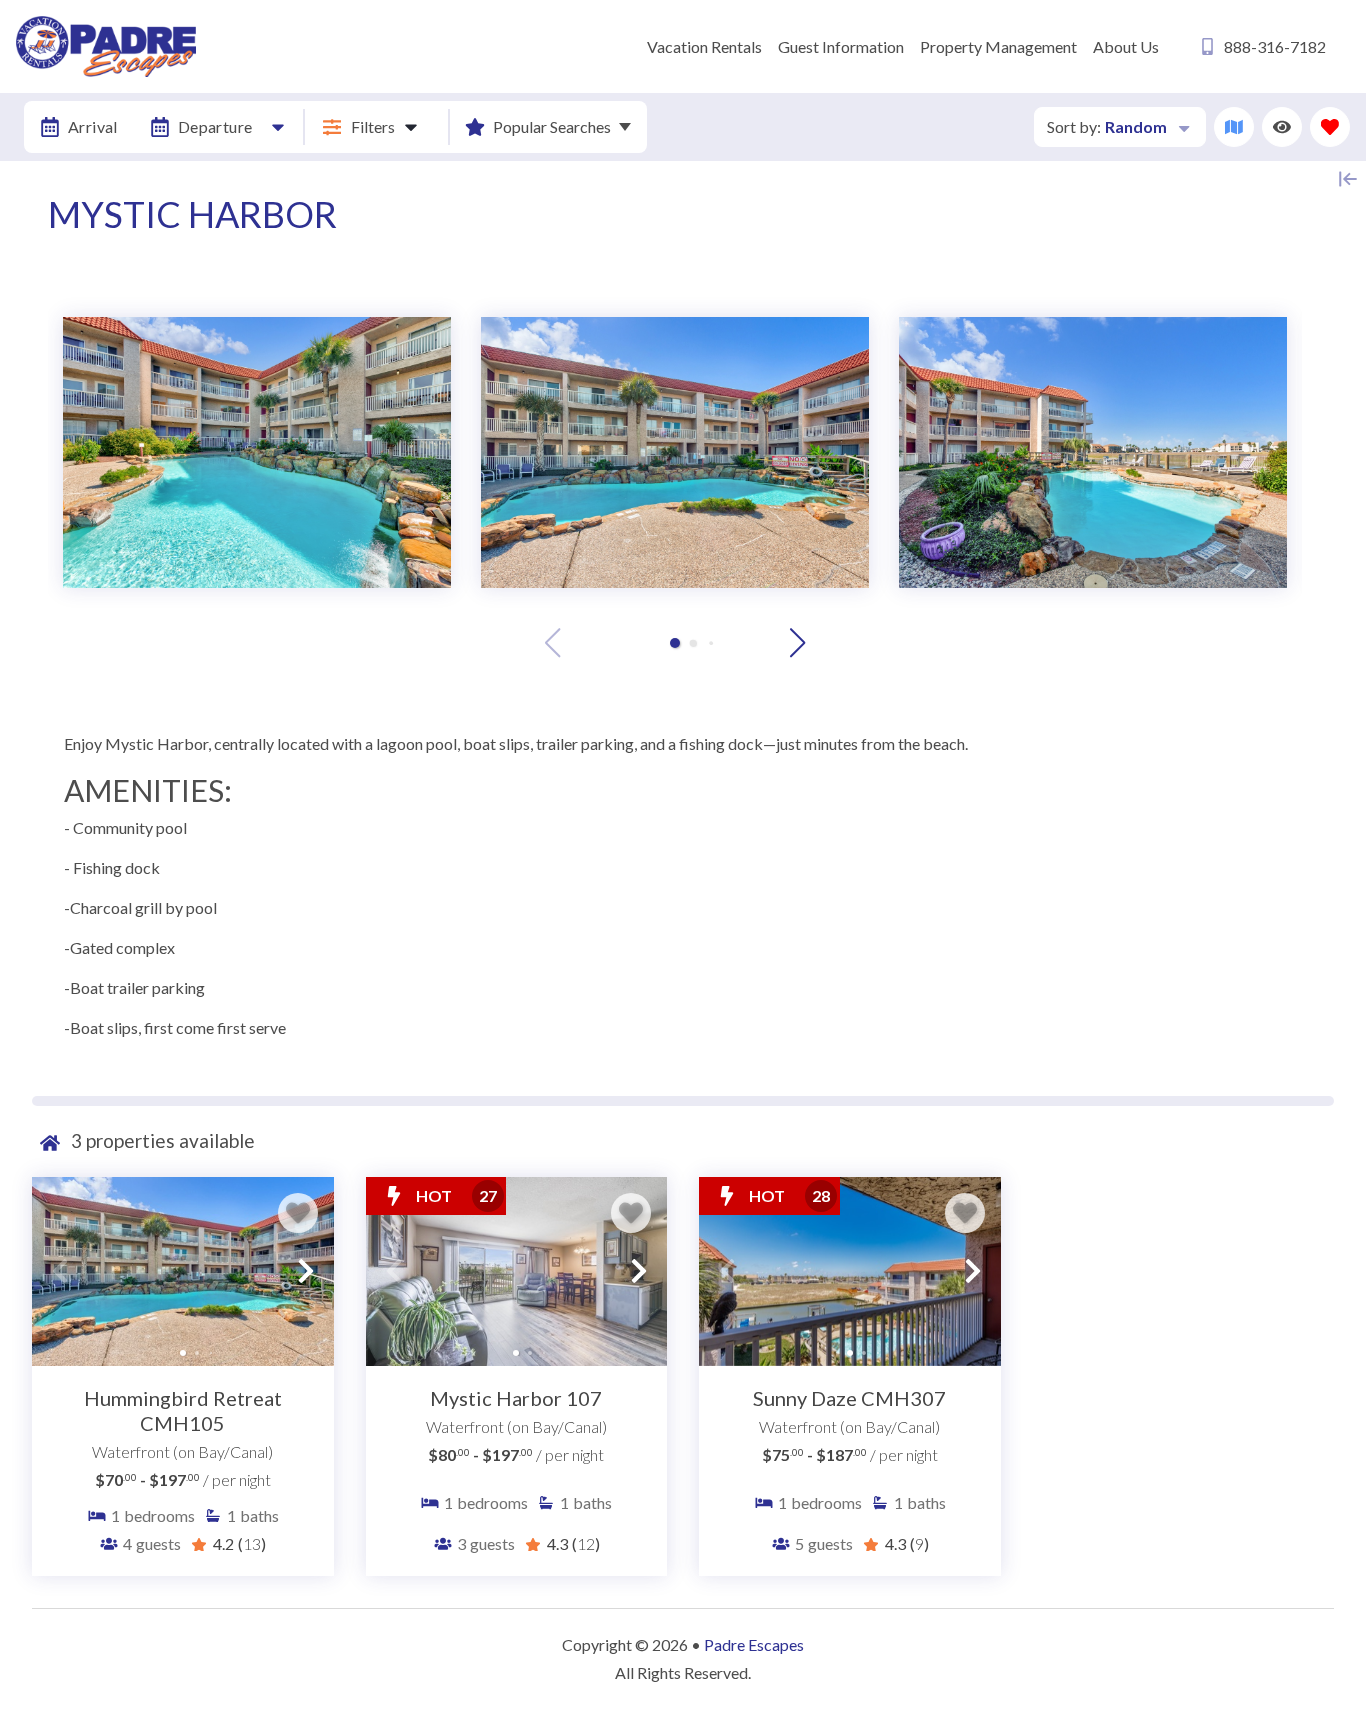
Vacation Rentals (704, 46)
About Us (1126, 46)
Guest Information (841, 46)
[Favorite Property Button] (298, 1213)
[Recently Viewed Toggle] (1282, 127)
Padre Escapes (754, 1644)
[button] (675, 643)
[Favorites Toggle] (1330, 127)
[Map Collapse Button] (1348, 179)
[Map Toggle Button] (1234, 127)
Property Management (998, 46)
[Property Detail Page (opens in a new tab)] (183, 1271)
